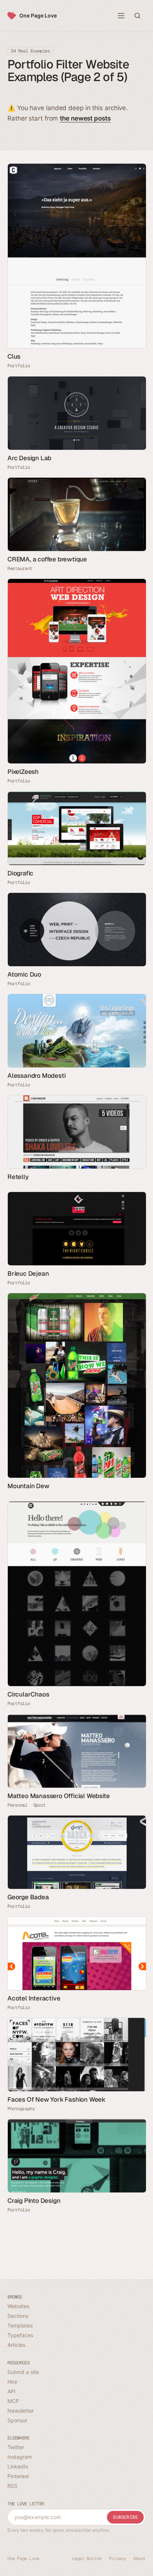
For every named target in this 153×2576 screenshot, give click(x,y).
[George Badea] (76, 1852)
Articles (16, 2345)
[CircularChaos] (76, 1594)
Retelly (18, 1177)
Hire (12, 2382)
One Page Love (38, 15)
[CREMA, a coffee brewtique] (76, 514)
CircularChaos (28, 1694)
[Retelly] (76, 1132)
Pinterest (18, 2476)
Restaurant (20, 568)
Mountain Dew (28, 1486)
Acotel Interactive (34, 1998)
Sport (40, 1805)
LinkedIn (18, 2466)
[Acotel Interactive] (76, 1953)
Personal (17, 1805)
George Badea (28, 1897)
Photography (21, 2109)
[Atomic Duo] (76, 930)
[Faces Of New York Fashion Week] (76, 2055)
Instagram (20, 2457)
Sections (18, 2316)
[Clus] (76, 256)
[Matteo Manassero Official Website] (76, 1751)
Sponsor (17, 2420)
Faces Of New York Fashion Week (56, 2099)
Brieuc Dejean (28, 1273)
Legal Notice (87, 2559)
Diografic (20, 873)
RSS (12, 2486)
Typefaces (20, 2335)
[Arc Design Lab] (76, 413)
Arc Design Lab (29, 458)
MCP (13, 2401)
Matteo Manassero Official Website (58, 1796)
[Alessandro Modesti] (76, 1031)
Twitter (16, 2447)
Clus (14, 356)
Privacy (117, 2559)
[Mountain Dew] (76, 1385)
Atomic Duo (24, 974)
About (139, 2559)
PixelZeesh (23, 772)
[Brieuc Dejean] (76, 1229)
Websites (18, 2306)
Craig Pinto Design (34, 2201)
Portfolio (19, 366)
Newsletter (21, 2411)
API (12, 2391)
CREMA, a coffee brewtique (47, 559)
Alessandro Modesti (36, 1076)
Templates (20, 2325)
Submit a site (23, 2372)
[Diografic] (76, 828)
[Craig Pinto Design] (76, 2156)
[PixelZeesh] (76, 671)
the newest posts (85, 118)
